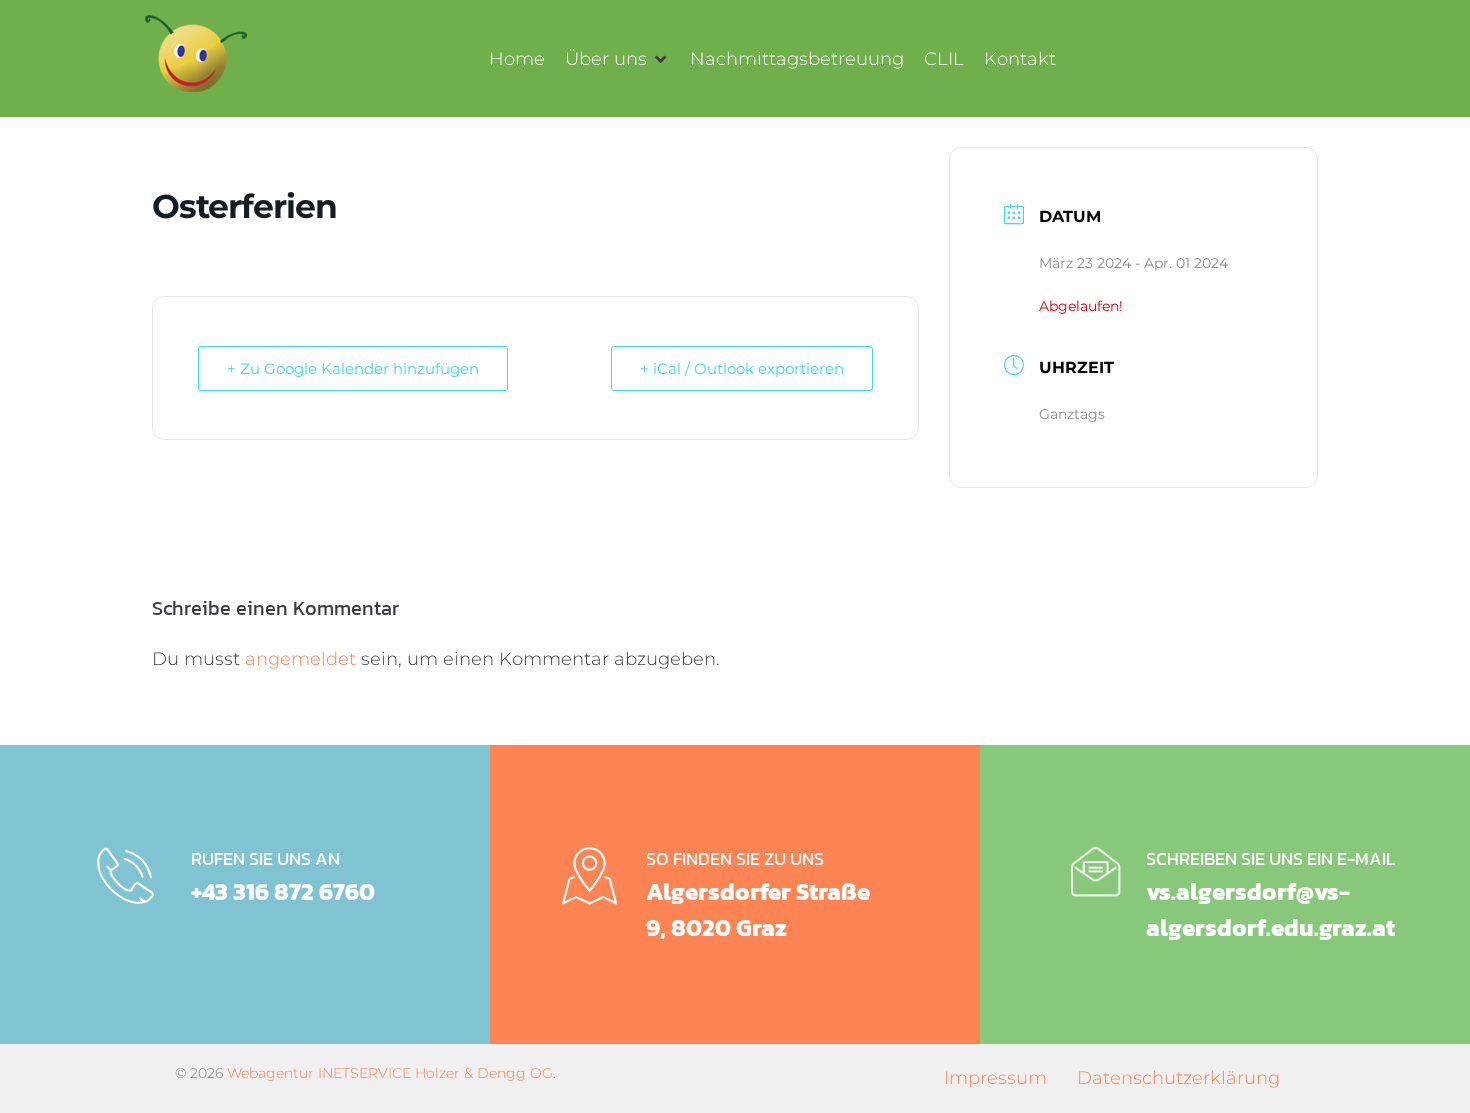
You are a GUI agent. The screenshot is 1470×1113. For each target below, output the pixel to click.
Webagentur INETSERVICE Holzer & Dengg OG (390, 1073)
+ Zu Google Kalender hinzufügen (353, 368)
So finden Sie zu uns (735, 858)
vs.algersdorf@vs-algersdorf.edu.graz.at (1270, 909)
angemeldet (300, 659)
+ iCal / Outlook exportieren (742, 368)
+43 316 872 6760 (283, 891)
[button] (617, 59)
